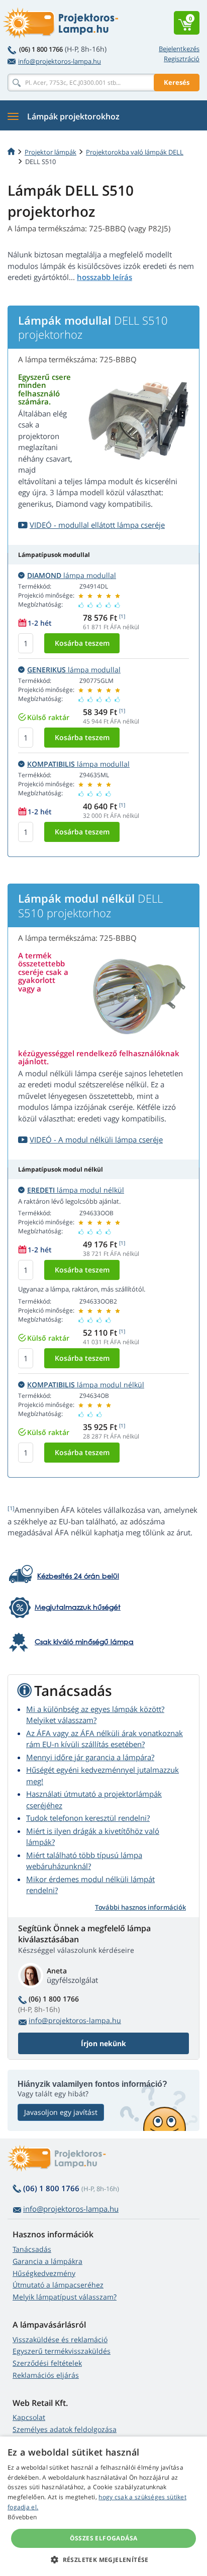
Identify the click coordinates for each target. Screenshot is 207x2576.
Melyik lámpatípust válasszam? (65, 2297)
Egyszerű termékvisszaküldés (62, 2351)
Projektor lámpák (50, 152)
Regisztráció (182, 59)
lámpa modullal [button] (72, 575)
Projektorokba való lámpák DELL (135, 152)
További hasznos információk (140, 1907)
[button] (103, 2559)
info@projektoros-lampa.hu (60, 61)
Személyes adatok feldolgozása (65, 2429)
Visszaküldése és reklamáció (60, 2339)
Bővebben (22, 2517)
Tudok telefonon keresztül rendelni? (88, 1818)
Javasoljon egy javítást (61, 2112)
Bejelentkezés (179, 49)
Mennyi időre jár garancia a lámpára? (90, 1757)
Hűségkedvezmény (44, 2273)
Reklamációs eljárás (46, 2375)
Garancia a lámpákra (47, 2261)
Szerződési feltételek (47, 2363)
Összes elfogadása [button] (104, 2538)
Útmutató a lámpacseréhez (58, 2285)
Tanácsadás (32, 2249)
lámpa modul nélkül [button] (76, 1190)
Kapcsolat (29, 2417)
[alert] (103, 2506)
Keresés (177, 82)
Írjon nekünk (103, 2043)
